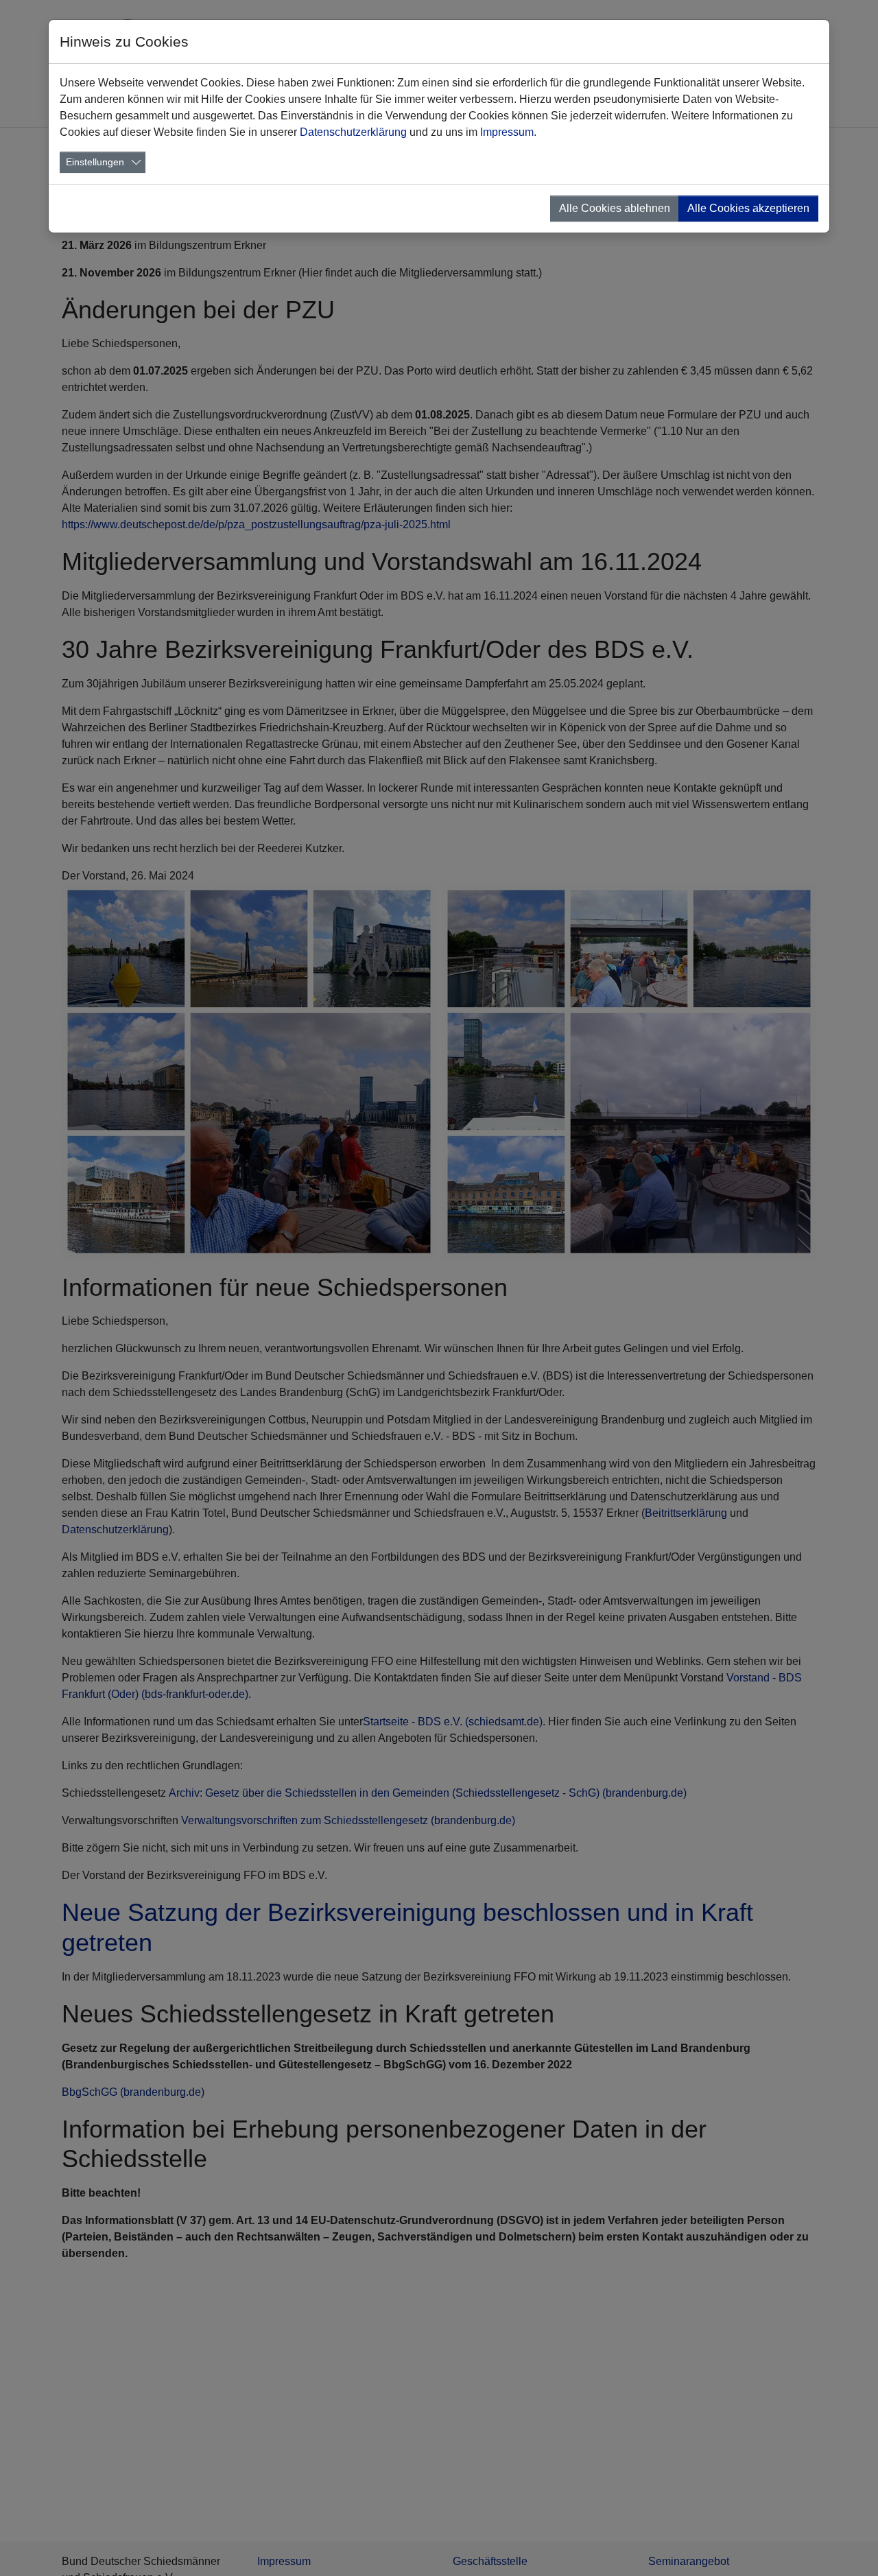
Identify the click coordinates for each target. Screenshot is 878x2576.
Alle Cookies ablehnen (615, 208)
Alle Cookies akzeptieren (748, 208)
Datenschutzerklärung (353, 132)
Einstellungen (95, 162)
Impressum (507, 132)
